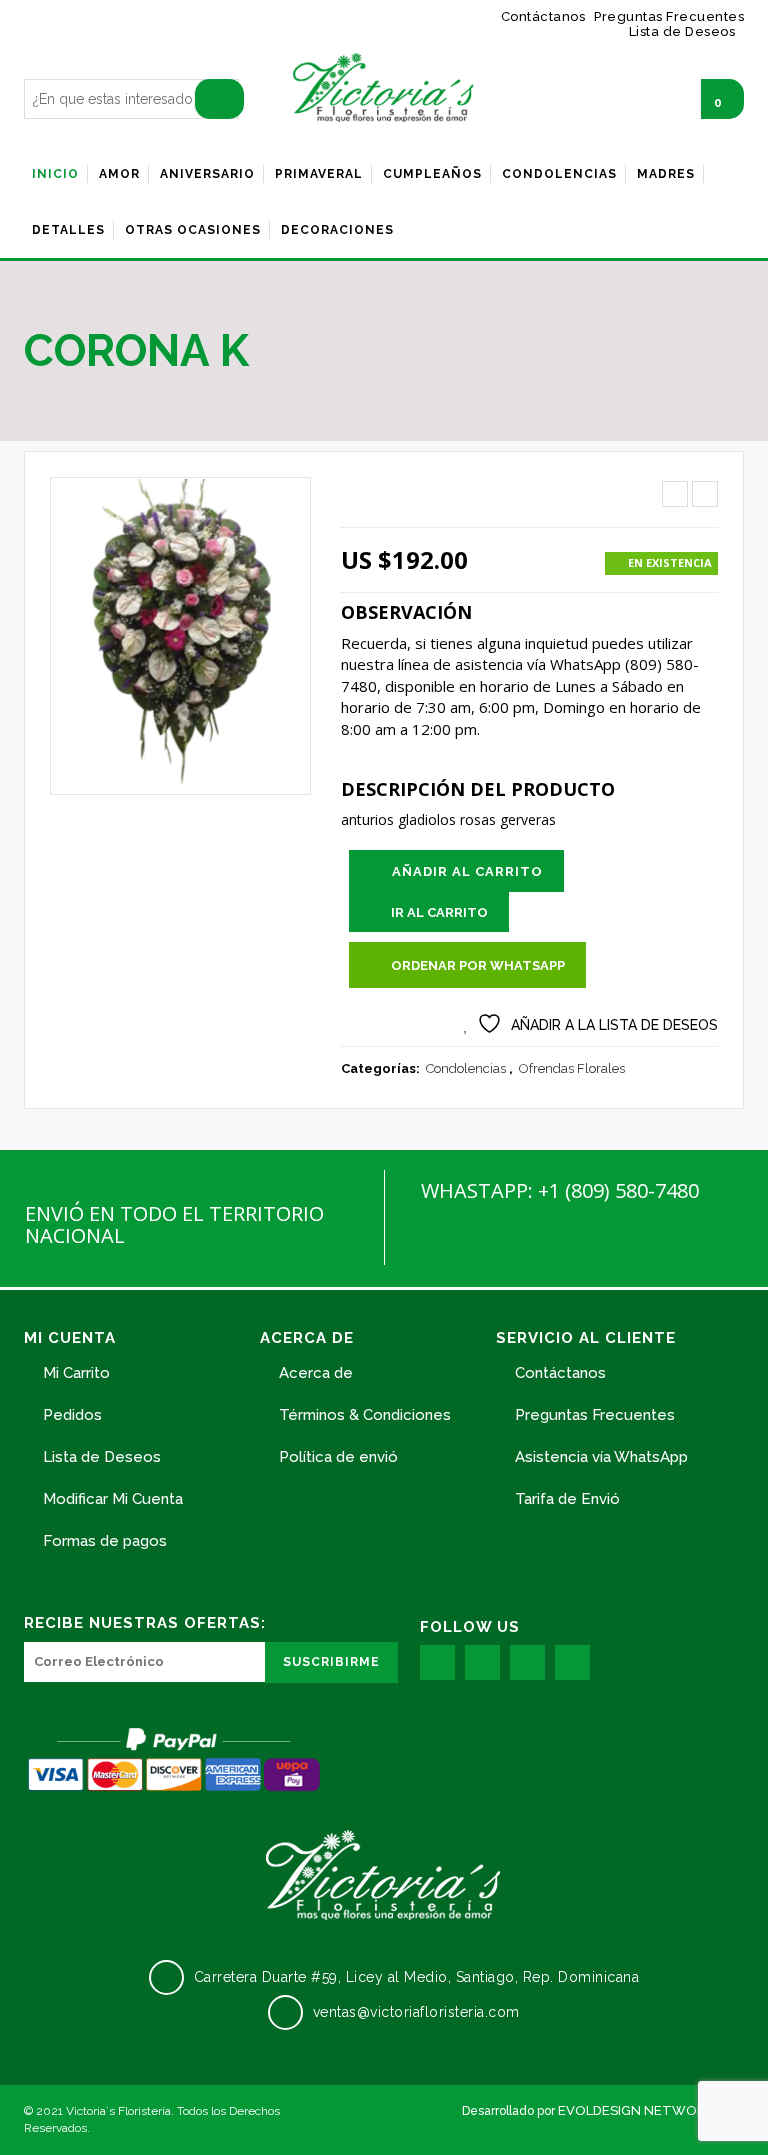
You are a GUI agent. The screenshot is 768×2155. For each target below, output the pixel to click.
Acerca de (316, 1373)
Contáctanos (560, 1373)
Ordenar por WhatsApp (478, 965)
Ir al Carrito (439, 912)
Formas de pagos (105, 1541)
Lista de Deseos (102, 1457)
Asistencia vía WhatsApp (601, 1457)
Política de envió (338, 1457)
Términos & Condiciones (365, 1415)
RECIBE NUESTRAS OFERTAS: (145, 1623)
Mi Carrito (76, 1373)
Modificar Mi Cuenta (113, 1499)
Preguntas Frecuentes (595, 1415)
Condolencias (466, 1068)
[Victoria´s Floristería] (384, 87)
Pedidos (72, 1415)
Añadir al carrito (467, 871)
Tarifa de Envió (567, 1499)
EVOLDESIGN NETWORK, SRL (651, 2110)
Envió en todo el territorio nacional (174, 1224)
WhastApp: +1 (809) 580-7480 (560, 1190)
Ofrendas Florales (572, 1068)
